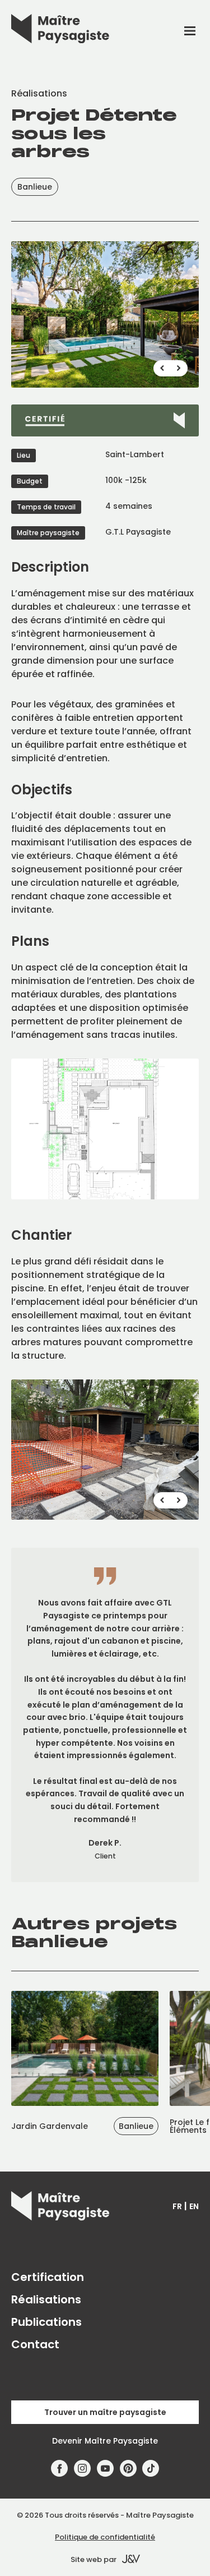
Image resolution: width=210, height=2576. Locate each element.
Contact (35, 2344)
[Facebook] (60, 2469)
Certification (48, 2277)
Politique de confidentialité (105, 2537)
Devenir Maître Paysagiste (105, 2441)
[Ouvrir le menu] (190, 31)
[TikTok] (151, 2469)
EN (194, 2206)
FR (177, 2206)
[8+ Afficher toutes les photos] (105, 314)
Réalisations (46, 2299)
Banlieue (35, 187)
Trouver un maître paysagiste (105, 2412)
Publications (46, 2322)
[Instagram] (83, 2469)
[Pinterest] (128, 2469)
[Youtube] (106, 2469)
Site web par (94, 2559)
